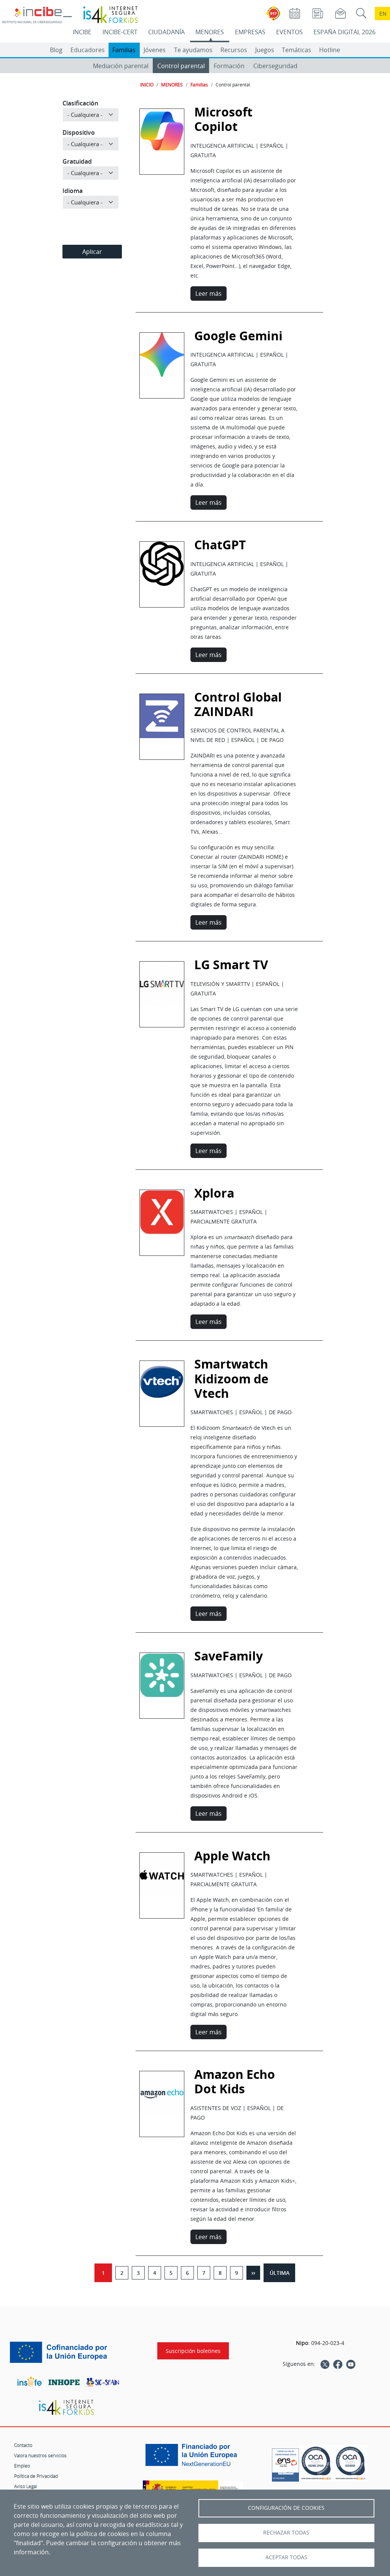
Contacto (23, 2445)
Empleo (22, 2466)
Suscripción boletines (193, 2351)
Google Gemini (162, 357)
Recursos (234, 50)
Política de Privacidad (36, 2476)
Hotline (330, 50)
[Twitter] (325, 2364)
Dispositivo (79, 132)
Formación (229, 66)
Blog (56, 50)
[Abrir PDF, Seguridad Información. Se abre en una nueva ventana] (316, 2463)
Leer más (209, 293)
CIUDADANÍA (166, 32)
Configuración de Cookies (286, 2508)
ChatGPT (162, 567)
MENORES (210, 32)
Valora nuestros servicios (40, 2455)
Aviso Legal (26, 2486)
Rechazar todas (286, 2533)
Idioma (73, 191)
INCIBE (82, 32)
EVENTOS (289, 32)
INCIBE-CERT (120, 32)
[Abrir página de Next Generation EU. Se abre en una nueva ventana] (193, 2458)
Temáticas (296, 50)
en (383, 14)
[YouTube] (351, 2364)
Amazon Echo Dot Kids (235, 2082)
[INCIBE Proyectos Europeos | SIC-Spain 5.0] (66, 2353)
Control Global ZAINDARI (238, 704)
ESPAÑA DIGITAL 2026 (344, 32)
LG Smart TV (162, 987)
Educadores (88, 50)
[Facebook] (338, 2364)
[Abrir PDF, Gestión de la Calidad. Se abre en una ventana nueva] (350, 2463)
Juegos (265, 50)
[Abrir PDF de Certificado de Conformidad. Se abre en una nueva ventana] (285, 2463)
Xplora (162, 1215)
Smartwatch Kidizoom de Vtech (162, 1395)
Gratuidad (77, 161)
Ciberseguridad (275, 66)
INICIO (147, 85)
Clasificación (80, 103)
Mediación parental (121, 66)
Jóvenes (155, 50)
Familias (124, 50)
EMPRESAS (250, 32)
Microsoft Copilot (223, 119)
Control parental (181, 66)
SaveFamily (162, 1678)
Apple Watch (162, 1877)
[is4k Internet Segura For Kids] (66, 2408)
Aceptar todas (286, 2557)
